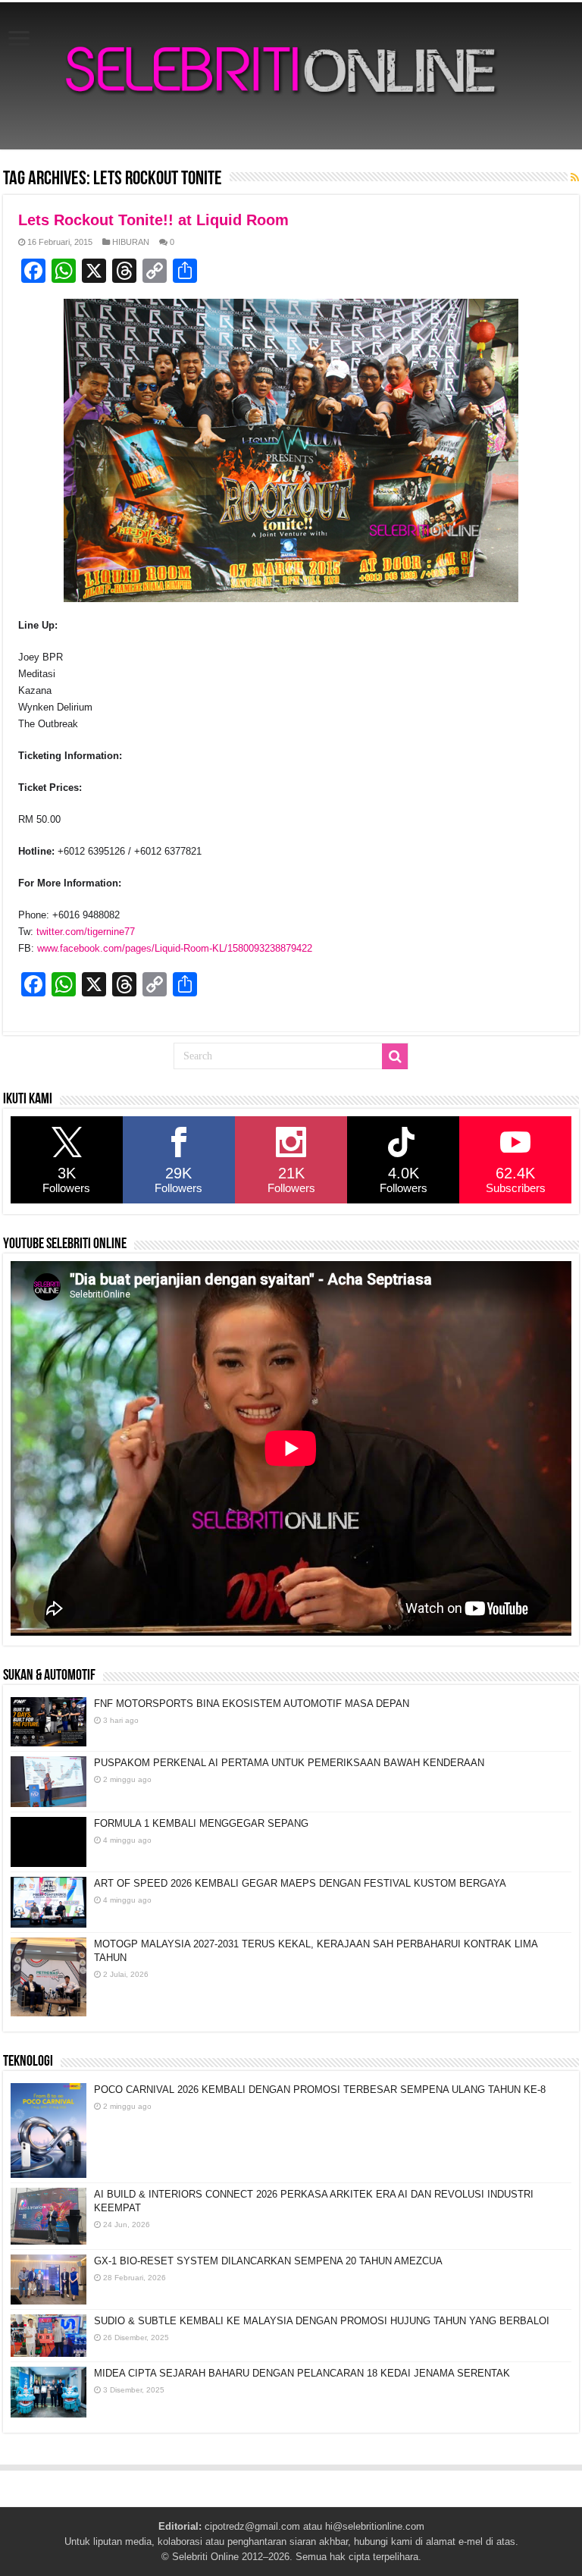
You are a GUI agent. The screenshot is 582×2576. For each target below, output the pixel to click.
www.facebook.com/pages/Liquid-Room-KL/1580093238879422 (175, 948)
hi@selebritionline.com (375, 2526)
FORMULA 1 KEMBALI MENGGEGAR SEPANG (201, 1823)
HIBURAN (131, 242)
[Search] (395, 1056)
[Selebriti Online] (291, 76)
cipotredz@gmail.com (252, 2526)
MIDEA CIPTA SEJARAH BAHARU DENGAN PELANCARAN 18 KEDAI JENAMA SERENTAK (302, 2373)
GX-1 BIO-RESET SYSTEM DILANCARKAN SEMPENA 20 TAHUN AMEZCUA (268, 2261)
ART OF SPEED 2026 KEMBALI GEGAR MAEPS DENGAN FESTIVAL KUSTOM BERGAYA (300, 1883)
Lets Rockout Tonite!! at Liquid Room (153, 220)
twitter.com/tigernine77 (86, 932)
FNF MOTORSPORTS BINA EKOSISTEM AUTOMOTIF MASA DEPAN (252, 1704)
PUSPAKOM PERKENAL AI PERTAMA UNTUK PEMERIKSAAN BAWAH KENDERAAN (289, 1763)
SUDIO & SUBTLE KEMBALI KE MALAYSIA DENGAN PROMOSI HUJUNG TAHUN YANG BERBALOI (322, 2321)
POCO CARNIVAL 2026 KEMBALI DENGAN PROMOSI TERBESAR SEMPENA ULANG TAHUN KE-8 (320, 2090)
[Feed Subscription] (575, 177)
